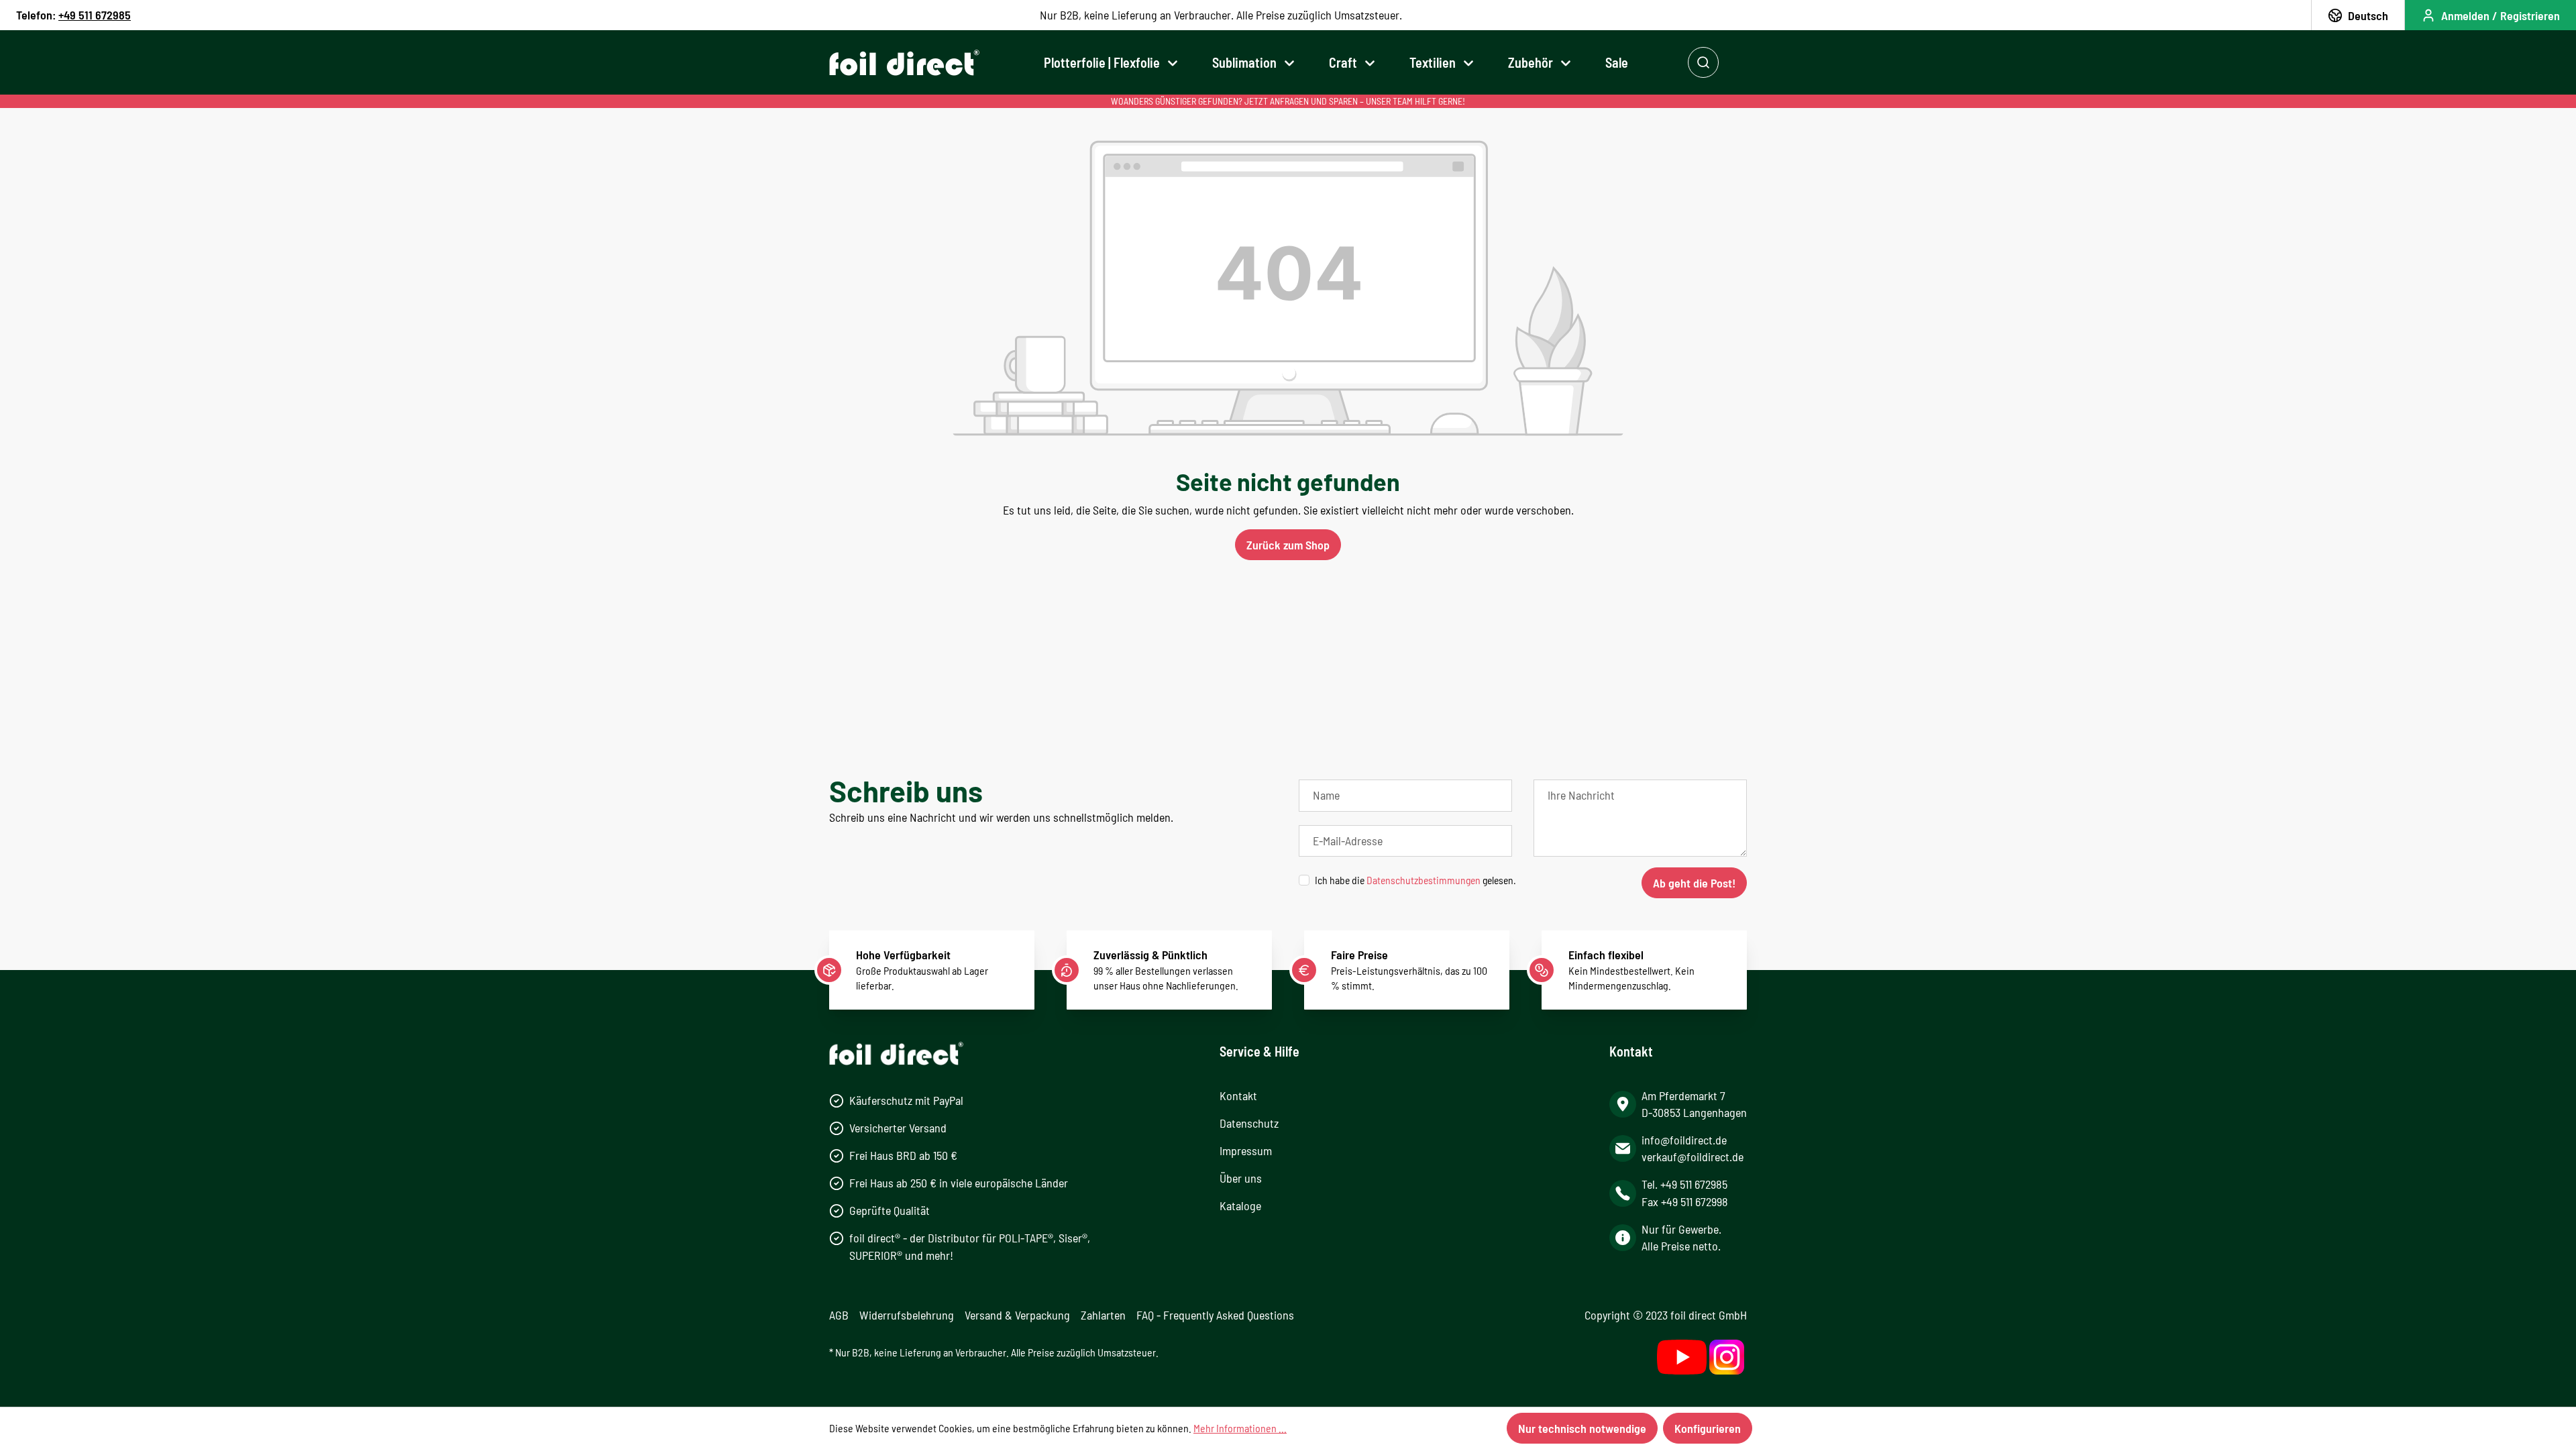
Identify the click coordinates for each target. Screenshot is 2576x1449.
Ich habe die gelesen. (1415, 880)
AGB (839, 1315)
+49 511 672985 (95, 15)
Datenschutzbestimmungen (1424, 880)
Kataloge (1240, 1205)
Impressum (1246, 1150)
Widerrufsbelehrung (907, 1315)
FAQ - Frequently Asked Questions (1215, 1315)
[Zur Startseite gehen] (904, 63)
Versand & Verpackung (1017, 1315)
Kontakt (1238, 1095)
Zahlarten (1103, 1315)
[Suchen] (1703, 62)
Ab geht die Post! (1694, 883)
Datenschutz (1249, 1123)
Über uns (1241, 1178)
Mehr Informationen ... (1240, 1428)
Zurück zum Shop (1288, 545)
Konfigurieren (1708, 1428)
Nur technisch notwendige (1582, 1428)
